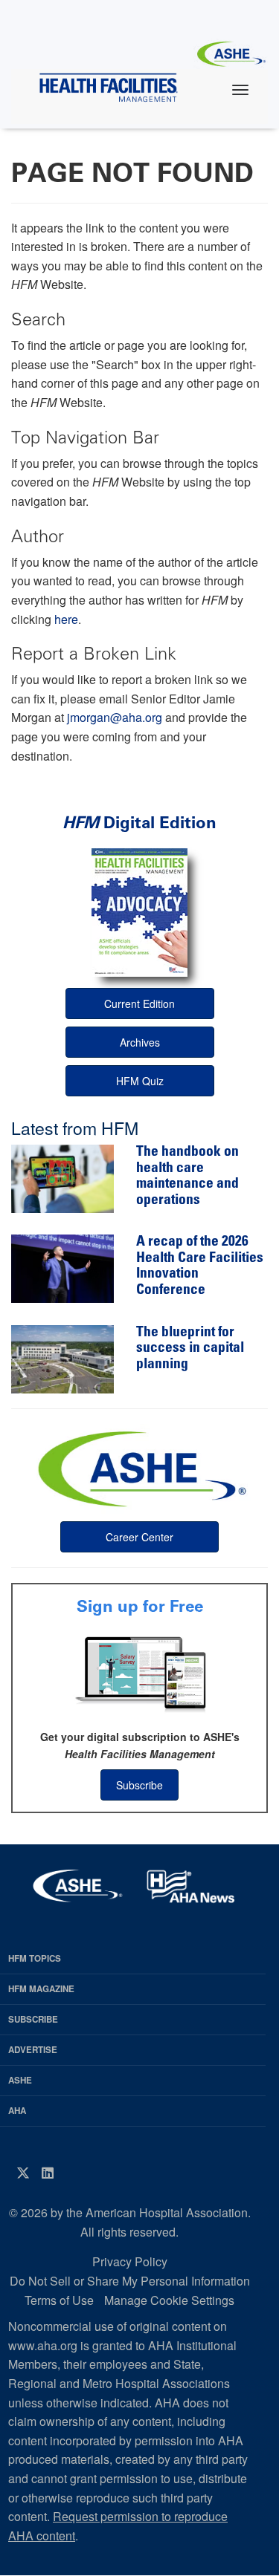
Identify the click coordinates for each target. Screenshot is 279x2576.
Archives (140, 1042)
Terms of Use (59, 2300)
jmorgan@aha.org (115, 717)
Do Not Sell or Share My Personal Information (130, 2281)
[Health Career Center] (140, 1467)
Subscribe (139, 1785)
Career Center (139, 1537)
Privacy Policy (130, 2261)
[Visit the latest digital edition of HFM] (139, 913)
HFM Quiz (140, 1081)
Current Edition (139, 1004)
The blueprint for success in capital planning (190, 1349)
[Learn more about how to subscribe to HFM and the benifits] (139, 1673)
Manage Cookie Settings (169, 2300)
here (66, 619)
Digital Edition (139, 823)
